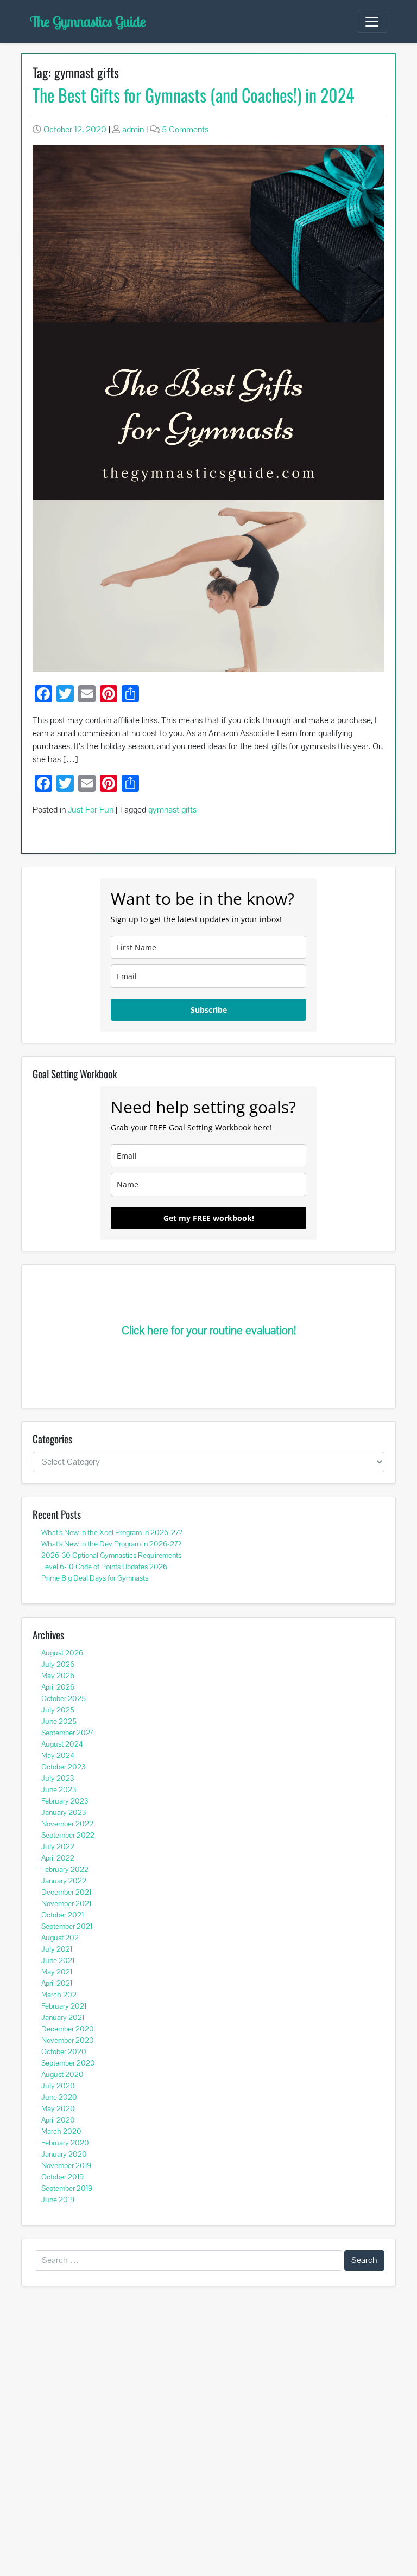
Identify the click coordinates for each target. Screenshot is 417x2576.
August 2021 (61, 1938)
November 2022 (67, 1824)
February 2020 (65, 2143)
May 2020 (58, 2108)
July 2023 (58, 1778)
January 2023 (64, 1812)
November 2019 (66, 2165)
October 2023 (63, 1767)
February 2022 (65, 1869)
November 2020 (68, 2040)
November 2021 (66, 1903)
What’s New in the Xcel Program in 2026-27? (112, 1532)
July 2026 (58, 1664)
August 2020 (62, 2074)
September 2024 (68, 1733)
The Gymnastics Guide (88, 21)
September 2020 (68, 2063)
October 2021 (62, 1915)
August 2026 (62, 1653)
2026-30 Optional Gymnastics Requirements (111, 1555)
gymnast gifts (172, 810)
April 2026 (58, 1687)
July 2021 (57, 1949)
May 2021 (57, 1972)
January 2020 (64, 2154)
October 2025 (64, 1698)
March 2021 (60, 1995)
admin (133, 129)
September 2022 (68, 1835)
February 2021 (64, 2006)
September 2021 (67, 1926)
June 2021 (58, 1960)
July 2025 (58, 1710)
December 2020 (68, 2029)
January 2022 (64, 1881)
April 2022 (58, 1858)
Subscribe (209, 1010)
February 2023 (65, 1801)
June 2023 (59, 1789)
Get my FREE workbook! (209, 1218)
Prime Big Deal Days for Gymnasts (95, 1578)
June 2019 (58, 2200)
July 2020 (58, 2086)
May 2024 (58, 1755)
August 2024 (62, 1744)
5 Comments (185, 129)
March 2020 (61, 2131)
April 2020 (58, 2120)
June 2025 (59, 1721)
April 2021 (57, 1983)
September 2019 (67, 2188)
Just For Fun (91, 810)
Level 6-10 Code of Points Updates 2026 (104, 1567)
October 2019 (62, 2177)
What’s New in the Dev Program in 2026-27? (111, 1544)
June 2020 (59, 2097)
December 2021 (66, 1892)
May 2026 (58, 1676)
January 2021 (63, 2017)
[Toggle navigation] (372, 22)
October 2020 (64, 2051)
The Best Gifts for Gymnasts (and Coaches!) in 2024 (193, 95)
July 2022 (58, 1846)
